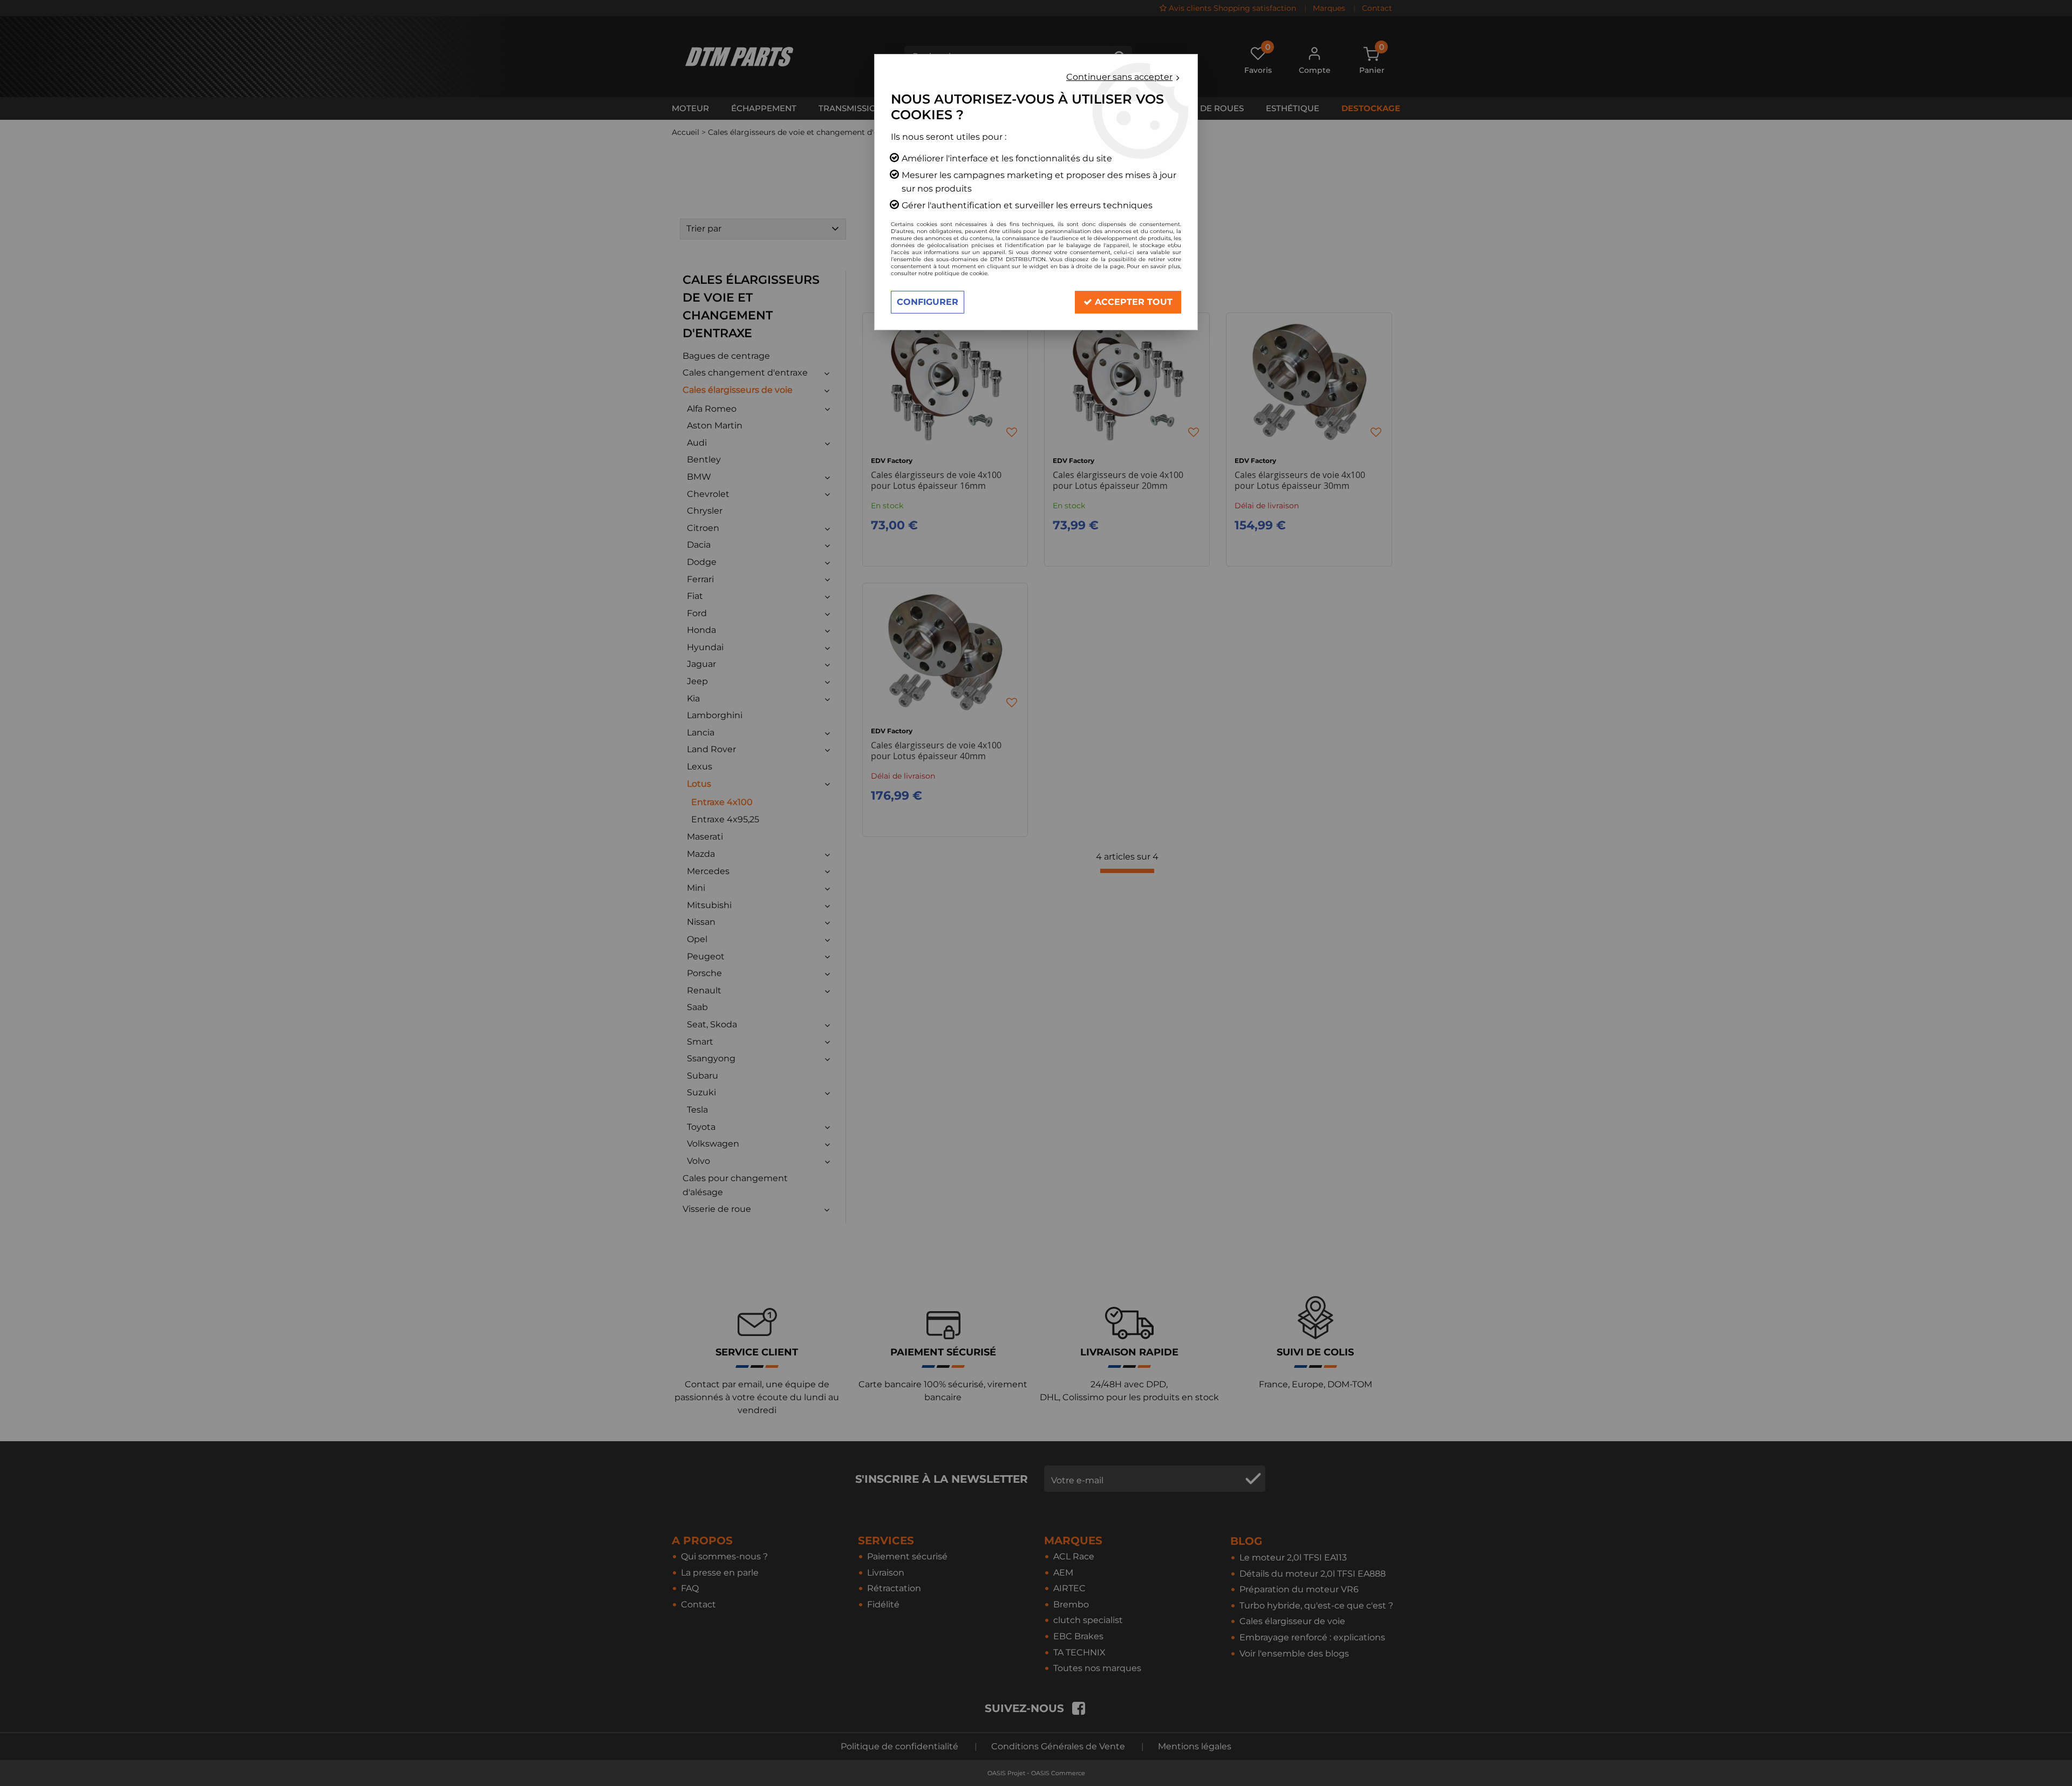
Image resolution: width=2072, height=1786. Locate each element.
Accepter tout (1132, 302)
